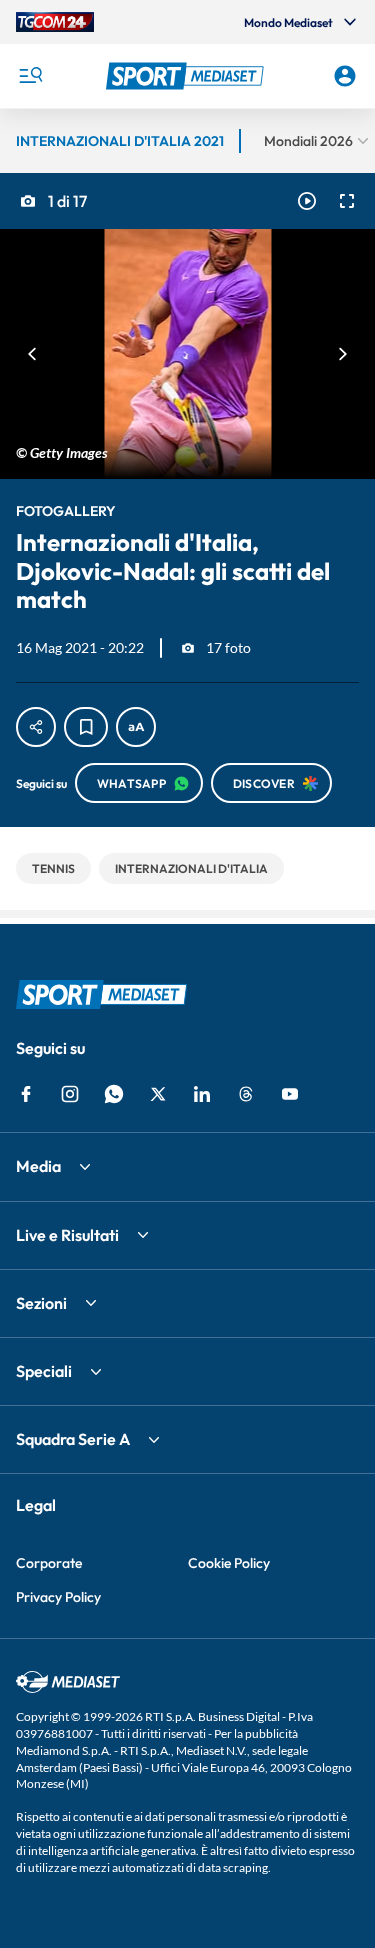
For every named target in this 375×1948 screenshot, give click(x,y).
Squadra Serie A (73, 1439)
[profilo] (345, 76)
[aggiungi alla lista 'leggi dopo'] (86, 727)
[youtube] (290, 1094)
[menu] (30, 76)
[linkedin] (202, 1094)
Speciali (44, 1371)
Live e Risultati (67, 1235)
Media (38, 1166)
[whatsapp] (114, 1094)
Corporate (49, 1563)
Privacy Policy (58, 1597)
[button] (188, 76)
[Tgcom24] (55, 22)
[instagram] (70, 1094)
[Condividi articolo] (36, 727)
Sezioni (41, 1303)
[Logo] (188, 76)
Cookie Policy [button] (229, 1563)
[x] (158, 1094)
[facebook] (26, 1094)
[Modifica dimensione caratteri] (136, 727)
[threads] (246, 1094)
